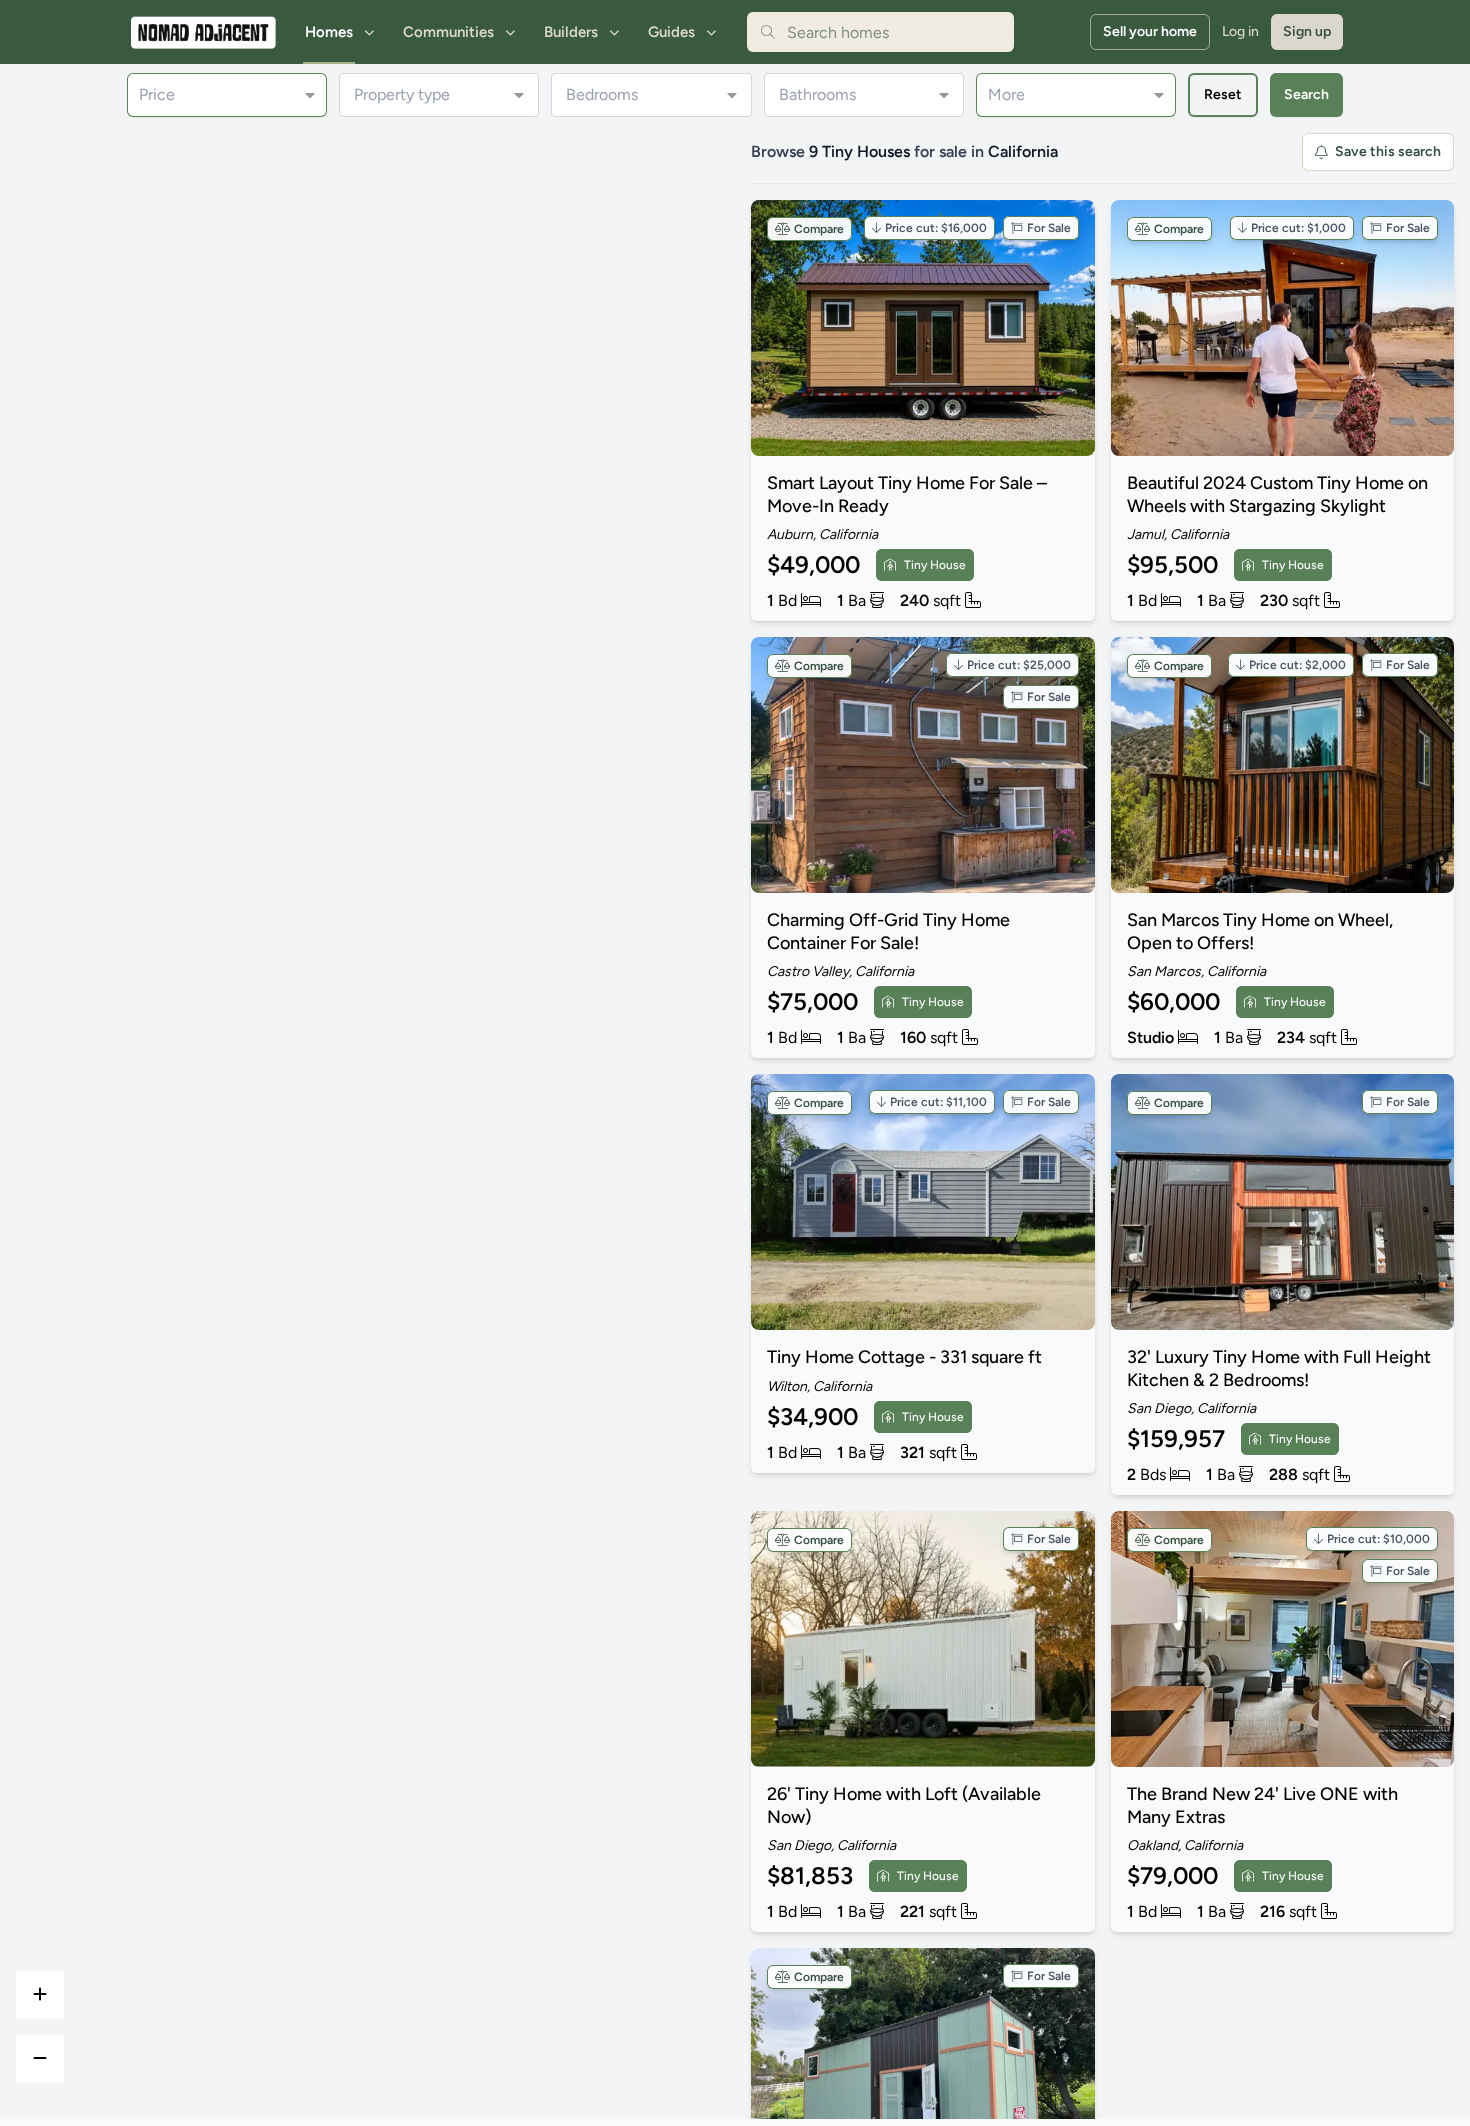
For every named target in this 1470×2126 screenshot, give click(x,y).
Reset (1223, 94)
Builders (571, 32)
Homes (329, 32)
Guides (671, 32)
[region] (367, 1120)
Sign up (1307, 31)
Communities (448, 32)
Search (1306, 94)
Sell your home (1150, 31)
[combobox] (880, 32)
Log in (1240, 31)
